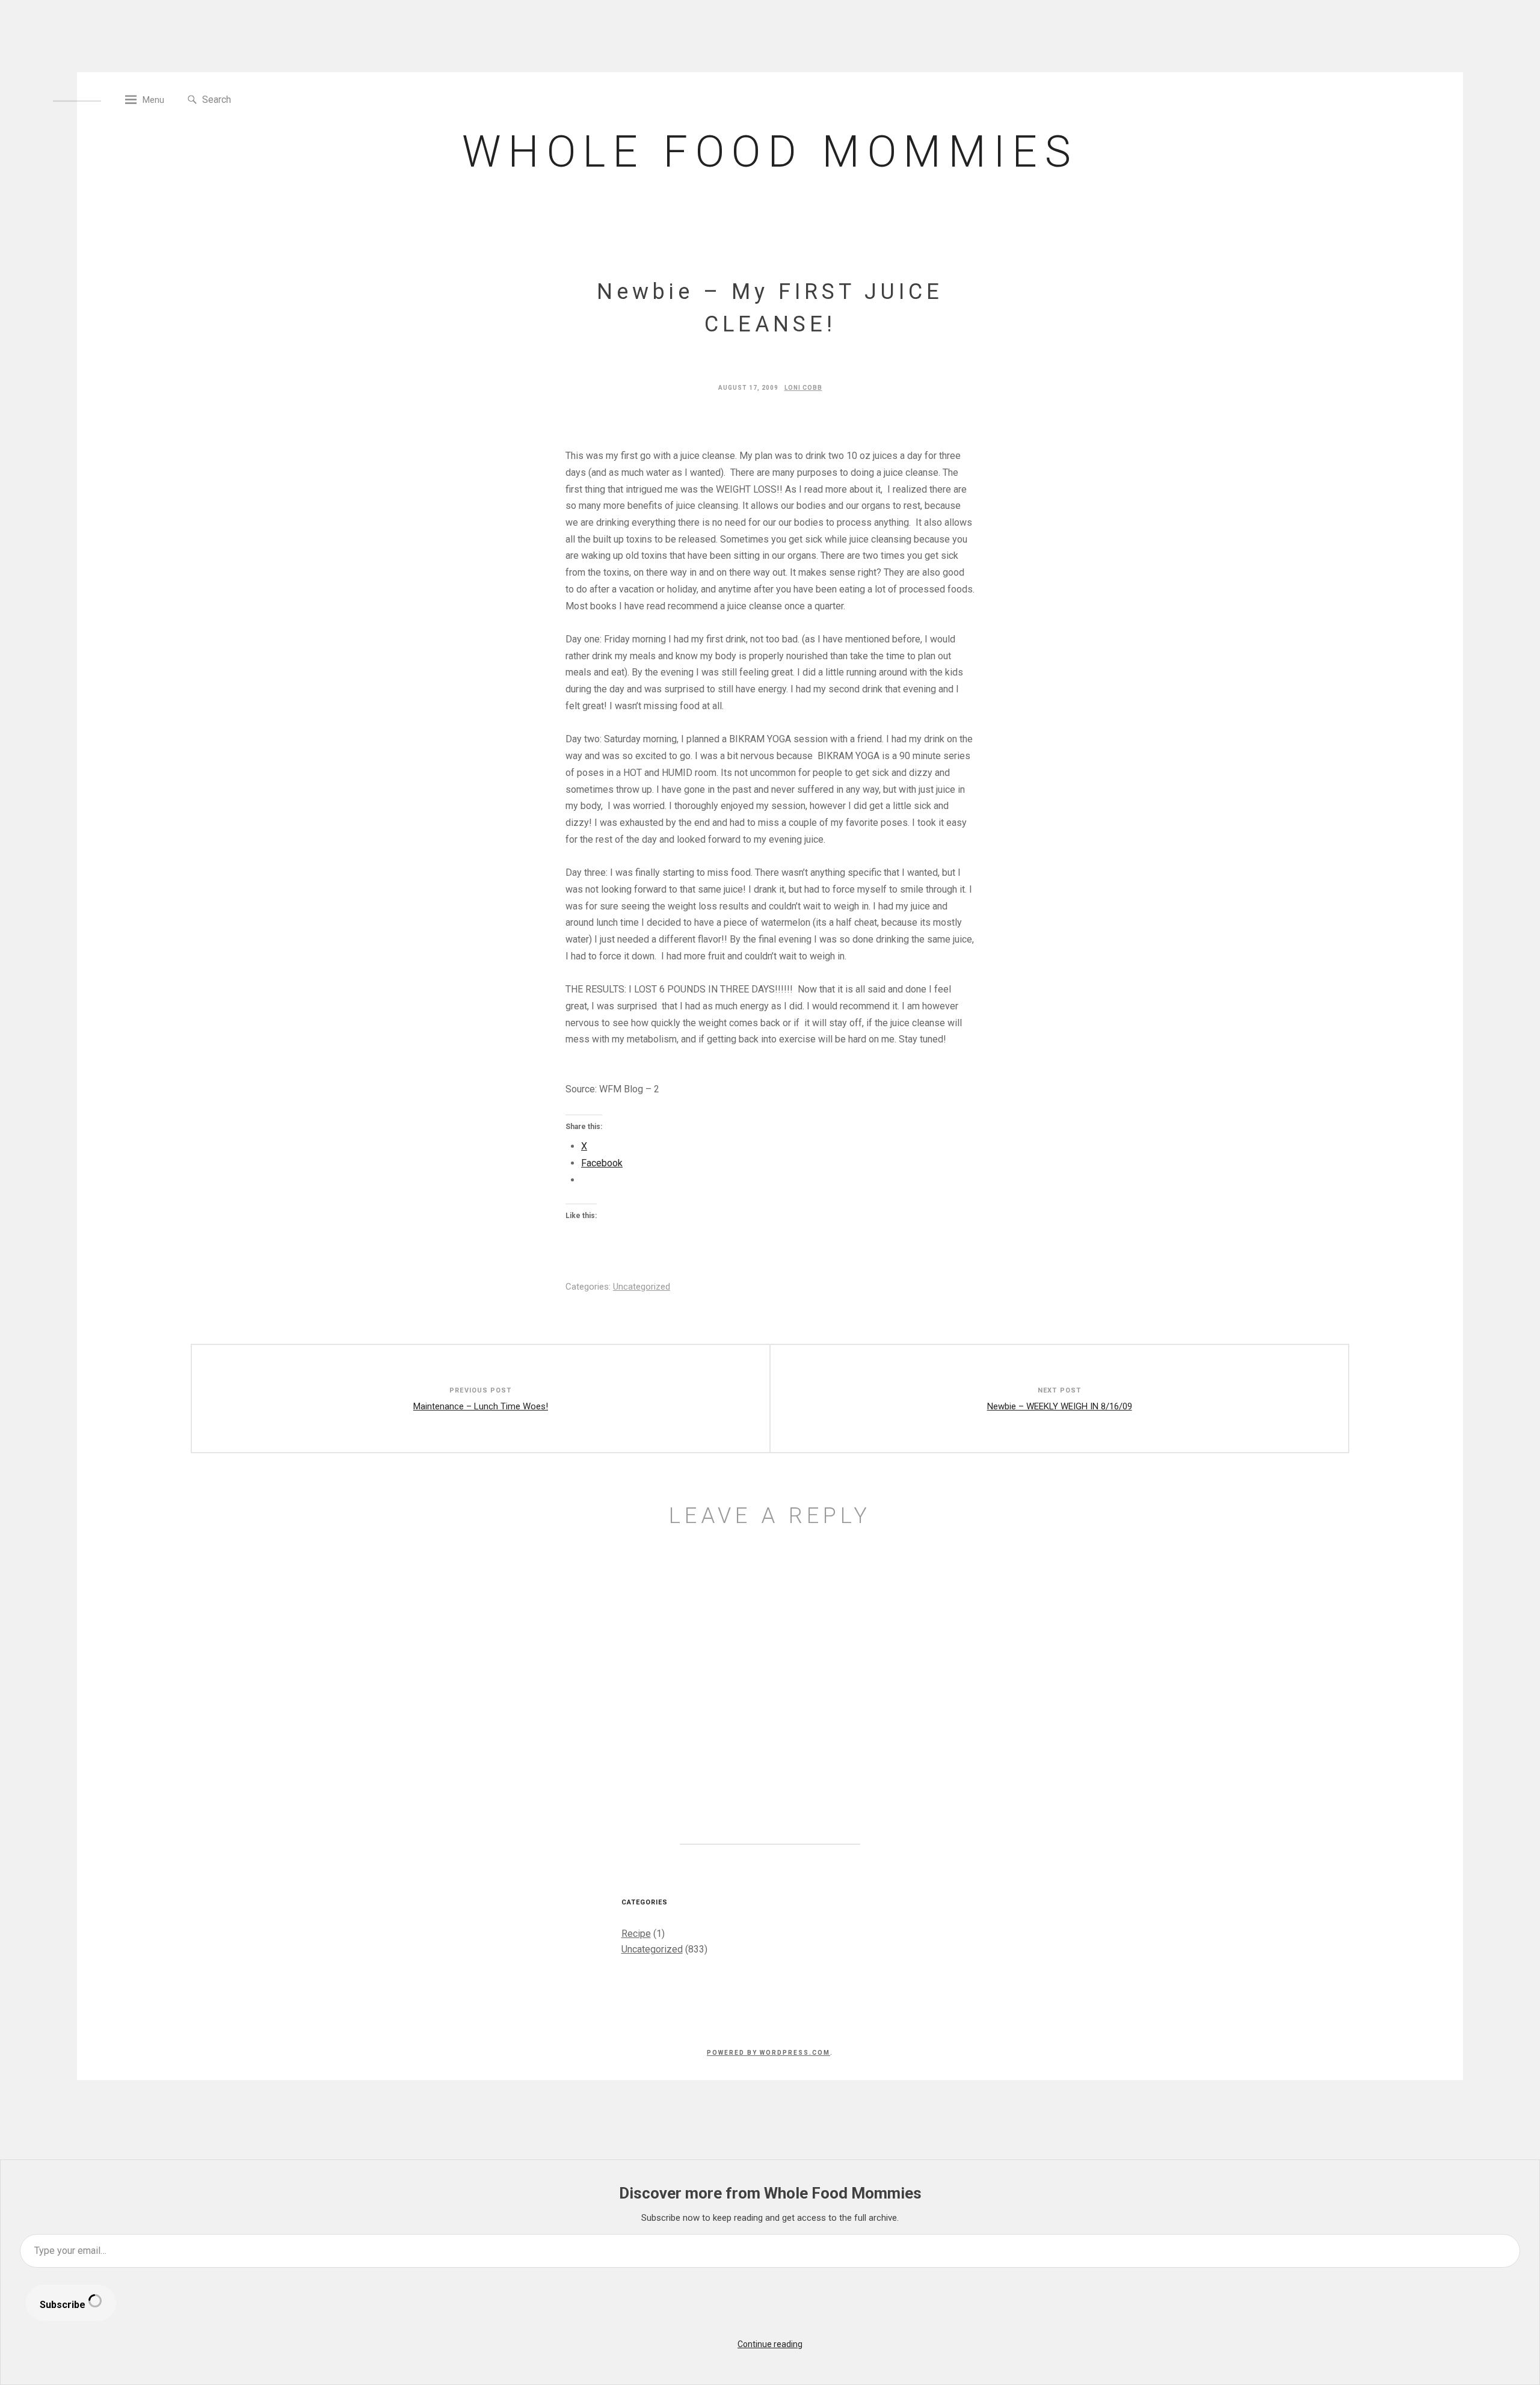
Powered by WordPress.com (768, 2053)
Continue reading (770, 2344)
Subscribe (64, 2305)
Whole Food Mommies (770, 152)
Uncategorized (642, 1287)
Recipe (636, 1934)
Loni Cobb (803, 388)
